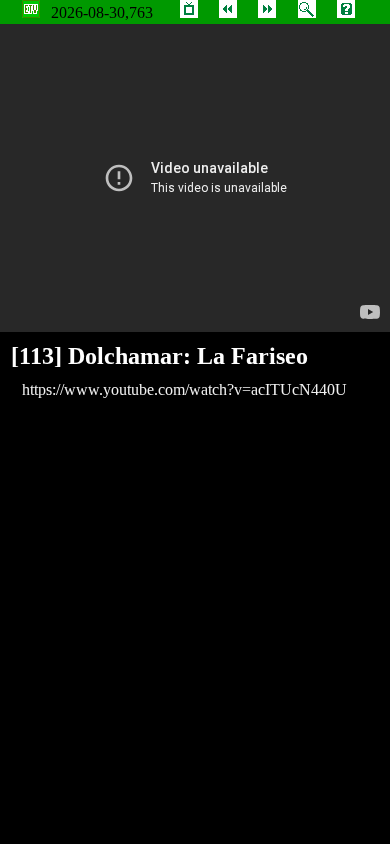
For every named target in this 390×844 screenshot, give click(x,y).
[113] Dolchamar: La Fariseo (159, 356)
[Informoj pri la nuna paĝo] (346, 12)
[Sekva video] (267, 12)
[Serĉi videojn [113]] (307, 12)
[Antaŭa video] (228, 12)
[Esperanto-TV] (189, 12)
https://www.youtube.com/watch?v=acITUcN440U (184, 389)
